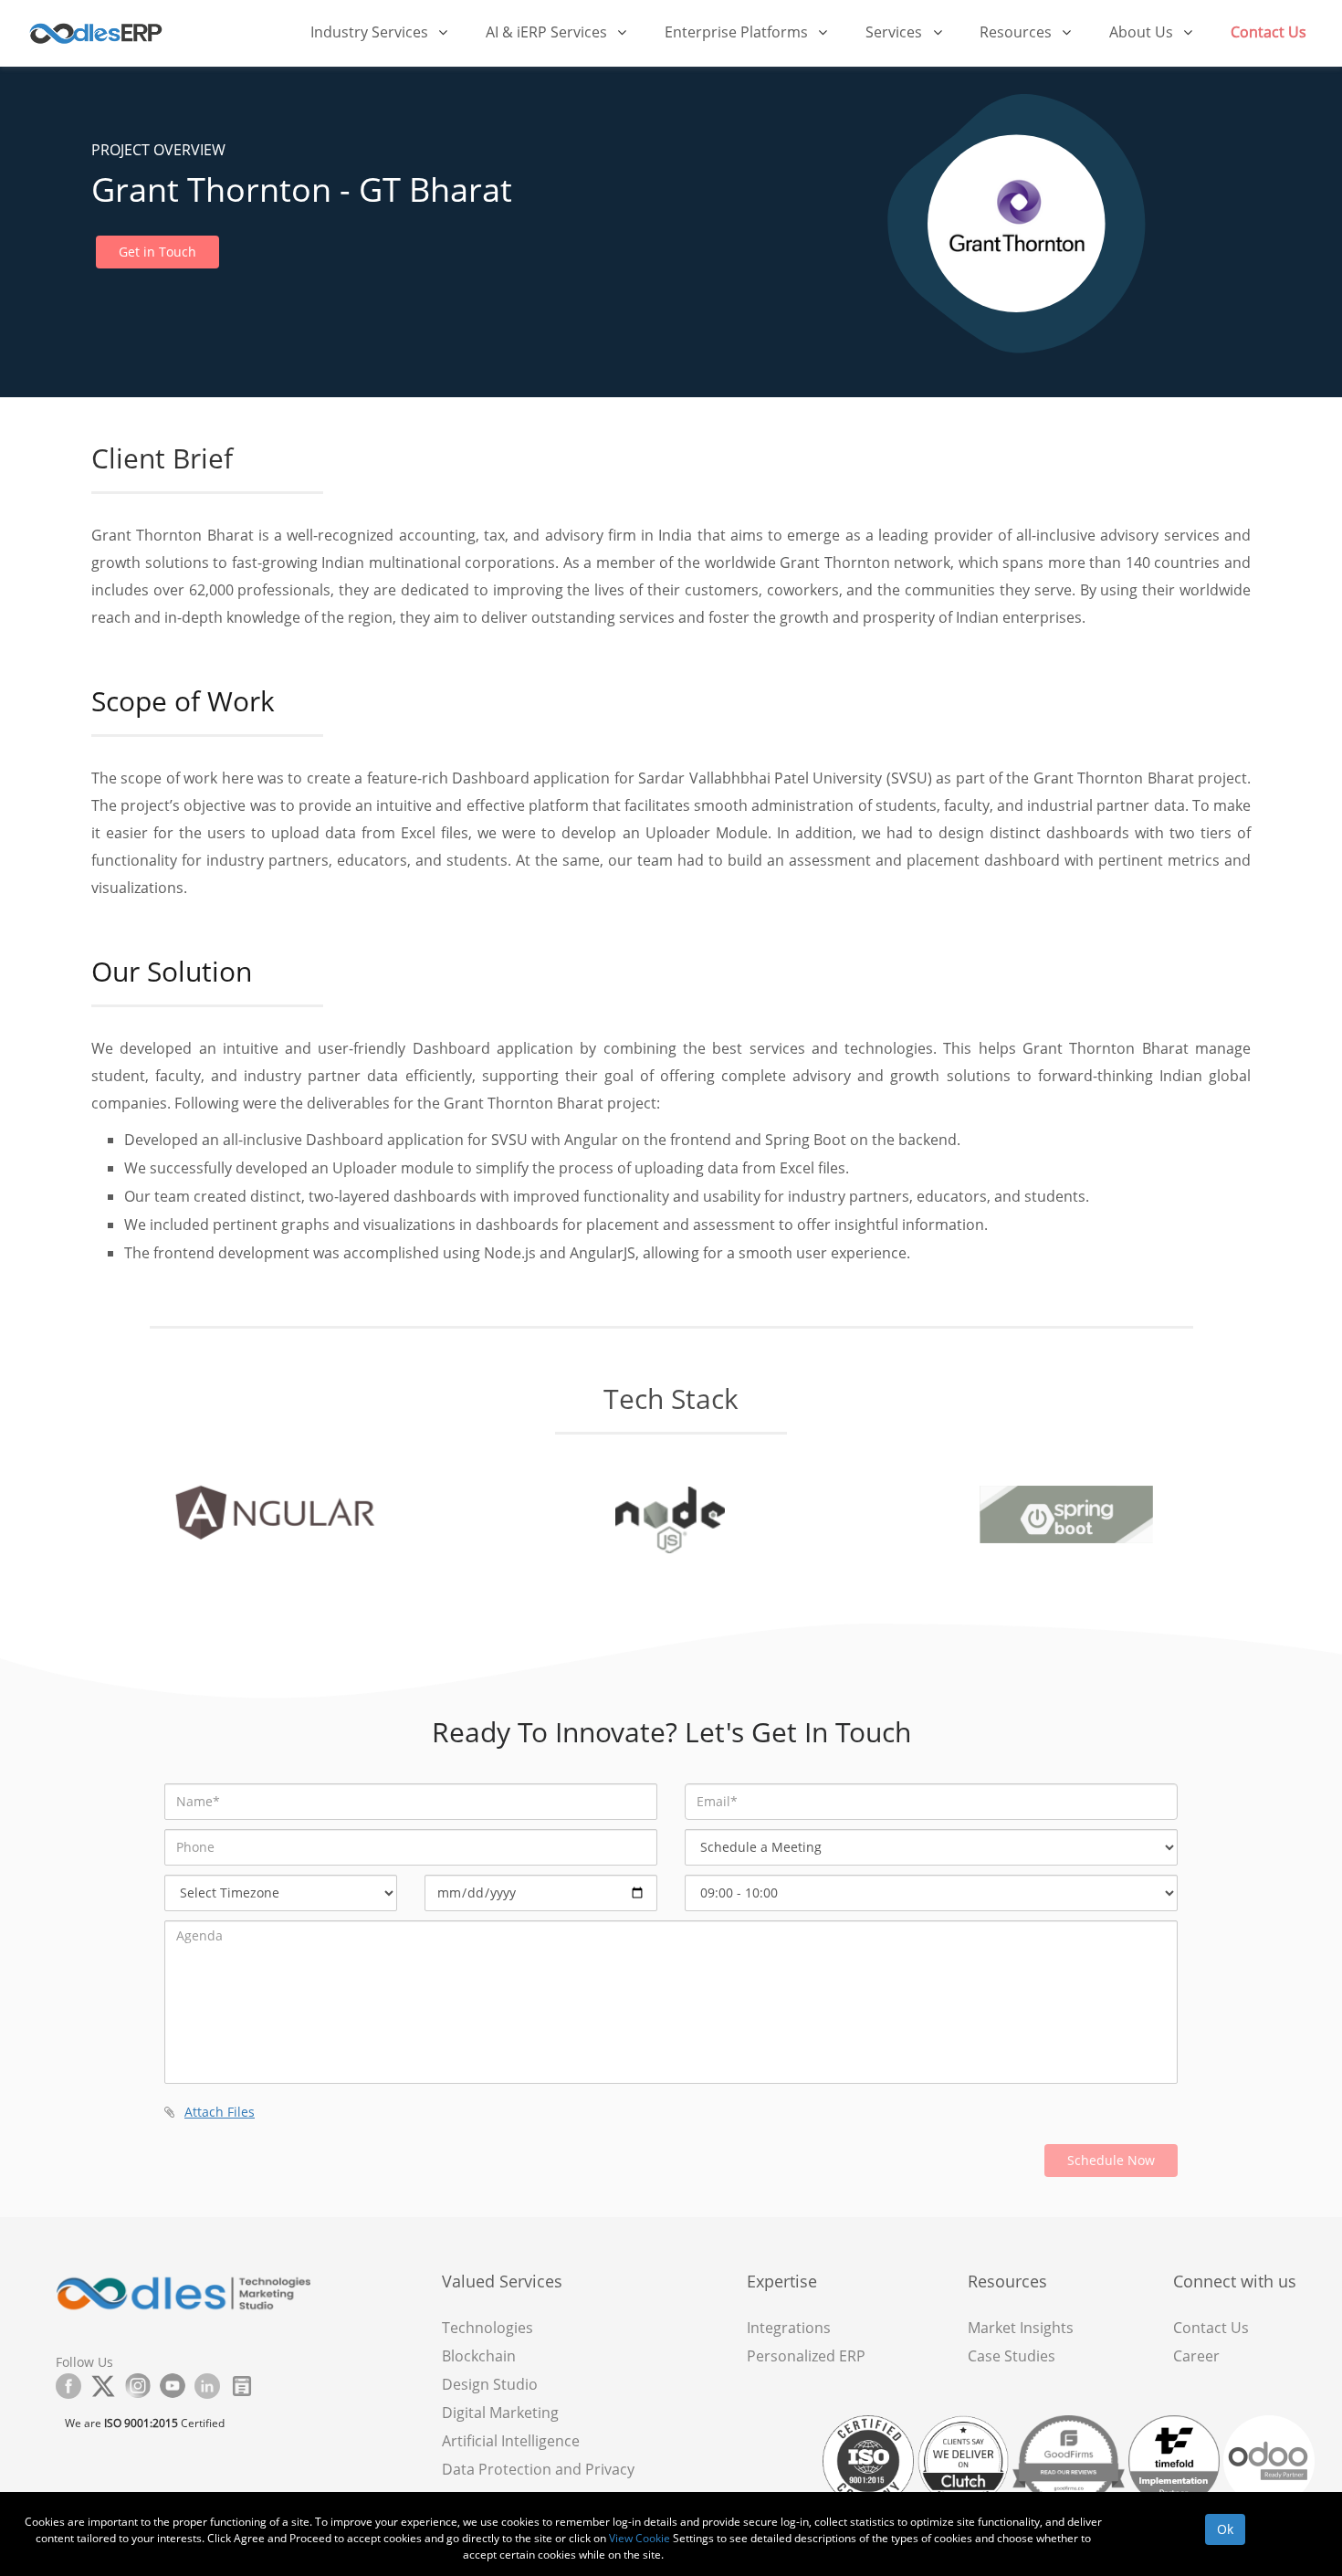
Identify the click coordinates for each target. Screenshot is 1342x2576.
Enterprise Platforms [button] (738, 32)
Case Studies (1012, 2356)
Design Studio (490, 2384)
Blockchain (479, 2356)
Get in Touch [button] (157, 252)
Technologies (488, 2328)
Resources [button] (1017, 32)
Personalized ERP (806, 2356)
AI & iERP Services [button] (548, 32)
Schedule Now (1111, 2160)
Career (1196, 2356)
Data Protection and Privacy (538, 2469)
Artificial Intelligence (511, 2441)
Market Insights (1021, 2328)
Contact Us (1269, 32)
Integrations (789, 2328)
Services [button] (896, 32)
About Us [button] (1143, 32)
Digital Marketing (500, 2413)
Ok (1225, 2529)
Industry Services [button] (371, 32)
